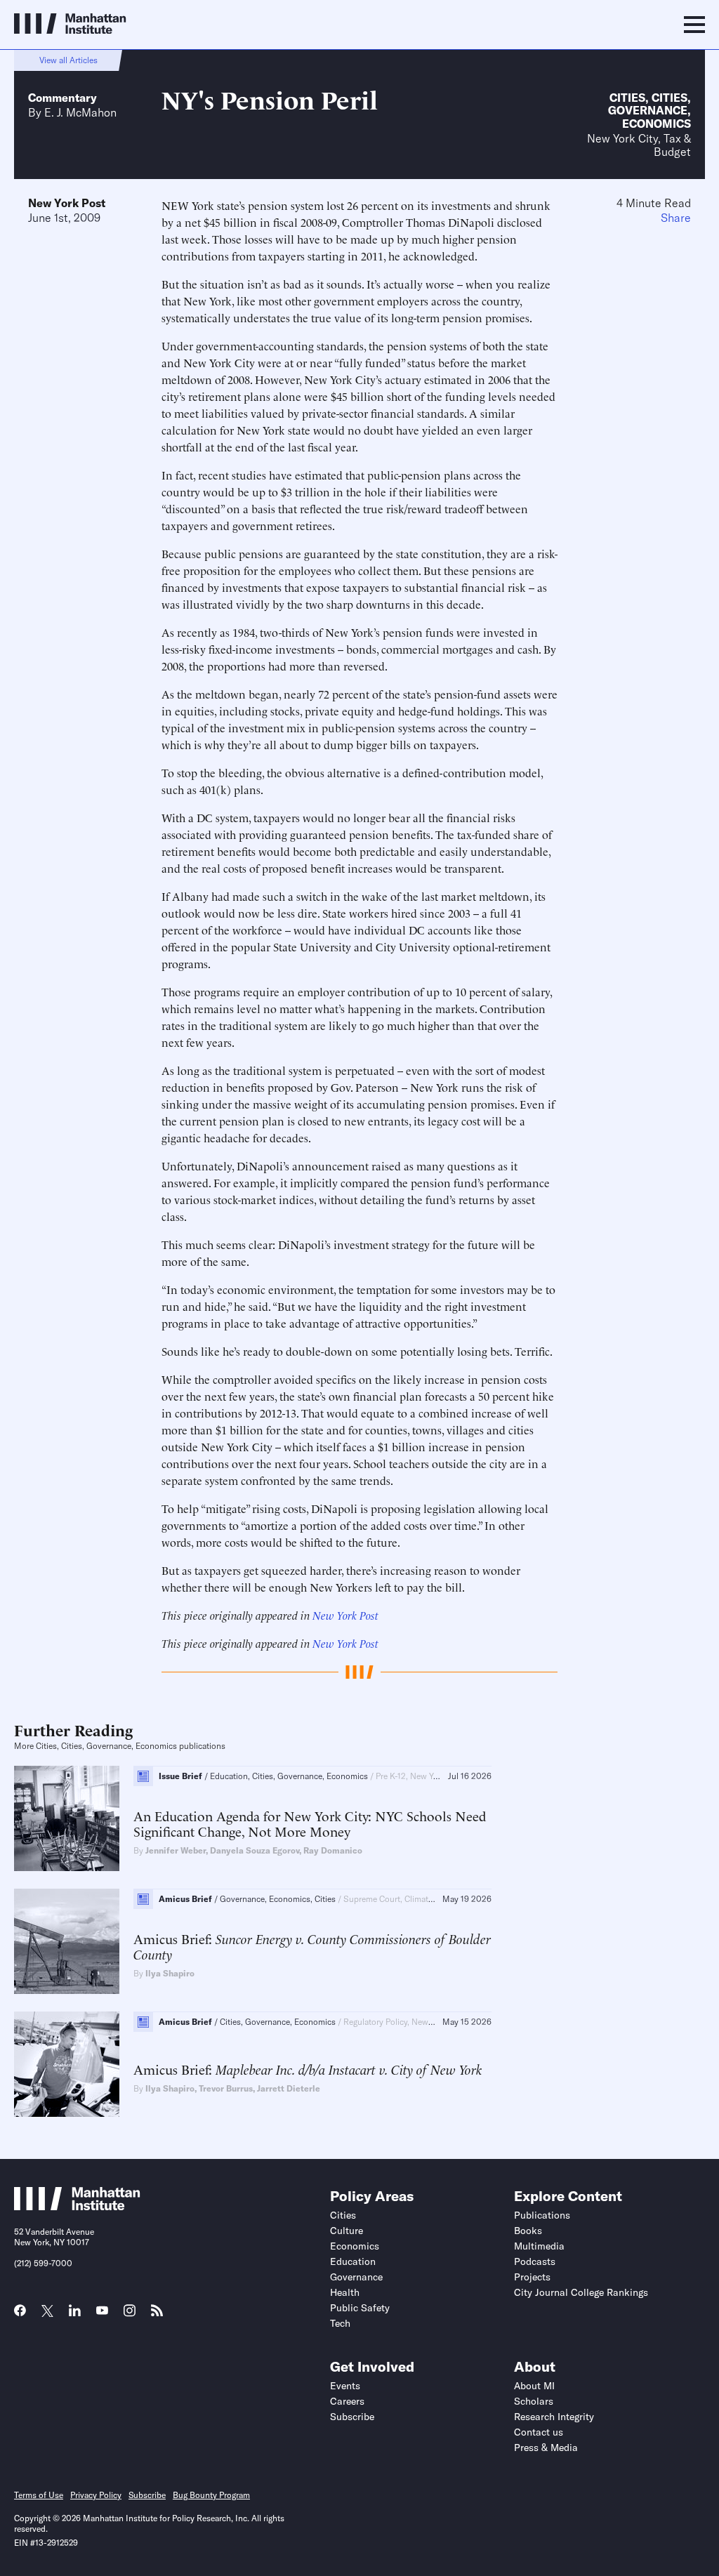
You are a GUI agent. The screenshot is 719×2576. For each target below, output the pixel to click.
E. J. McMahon (80, 112)
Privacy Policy (96, 2495)
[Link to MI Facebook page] (20, 2315)
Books (528, 2231)
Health (345, 2292)
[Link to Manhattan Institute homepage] (77, 2206)
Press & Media (546, 2448)
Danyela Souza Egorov (255, 1850)
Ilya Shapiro (170, 1973)
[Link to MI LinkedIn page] (75, 2315)
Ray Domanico (333, 1850)
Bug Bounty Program (211, 2495)
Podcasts (535, 2261)
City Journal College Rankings (581, 2292)
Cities (627, 98)
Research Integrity (554, 2417)
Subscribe (352, 2417)
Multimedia (539, 2246)
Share (676, 218)
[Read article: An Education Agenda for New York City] (67, 1818)
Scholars (534, 2401)
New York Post (67, 203)
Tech (340, 2323)
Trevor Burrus (226, 2088)
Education (353, 2261)
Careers (347, 2401)
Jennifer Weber (176, 1850)
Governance (648, 110)
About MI (534, 2386)
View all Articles (68, 60)
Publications (542, 2215)
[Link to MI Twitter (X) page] (47, 2312)
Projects (532, 2277)
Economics (657, 124)
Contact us (539, 2432)
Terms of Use (39, 2495)
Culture (347, 2231)
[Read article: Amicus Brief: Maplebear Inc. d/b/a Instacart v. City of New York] (67, 2064)
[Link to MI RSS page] (157, 2315)
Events (345, 2386)
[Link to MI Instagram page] (130, 2316)
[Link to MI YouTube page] (102, 2312)
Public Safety (360, 2308)
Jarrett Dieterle (289, 2088)
